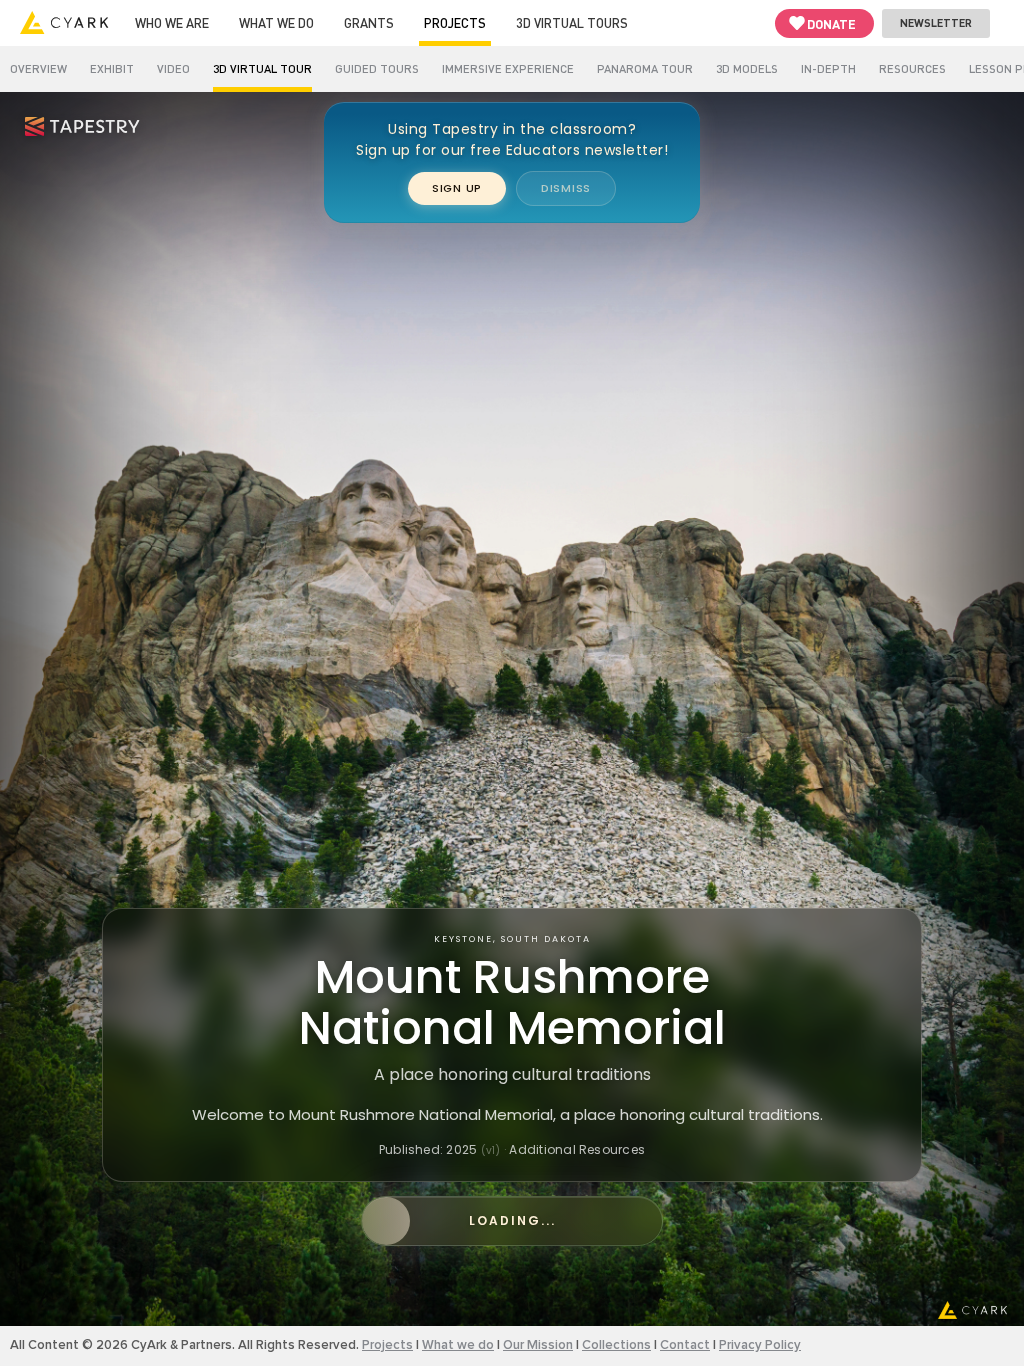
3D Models (747, 68)
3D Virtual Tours (572, 22)
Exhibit (112, 68)
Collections (616, 1345)
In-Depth (828, 68)
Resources (912, 68)
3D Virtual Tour (262, 68)
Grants (369, 22)
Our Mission (538, 1345)
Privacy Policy (760, 1345)
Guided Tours (377, 68)
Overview (38, 68)
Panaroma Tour (645, 68)
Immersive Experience (508, 68)
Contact (685, 1345)
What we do (276, 22)
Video (173, 68)
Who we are (172, 22)
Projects (455, 22)
